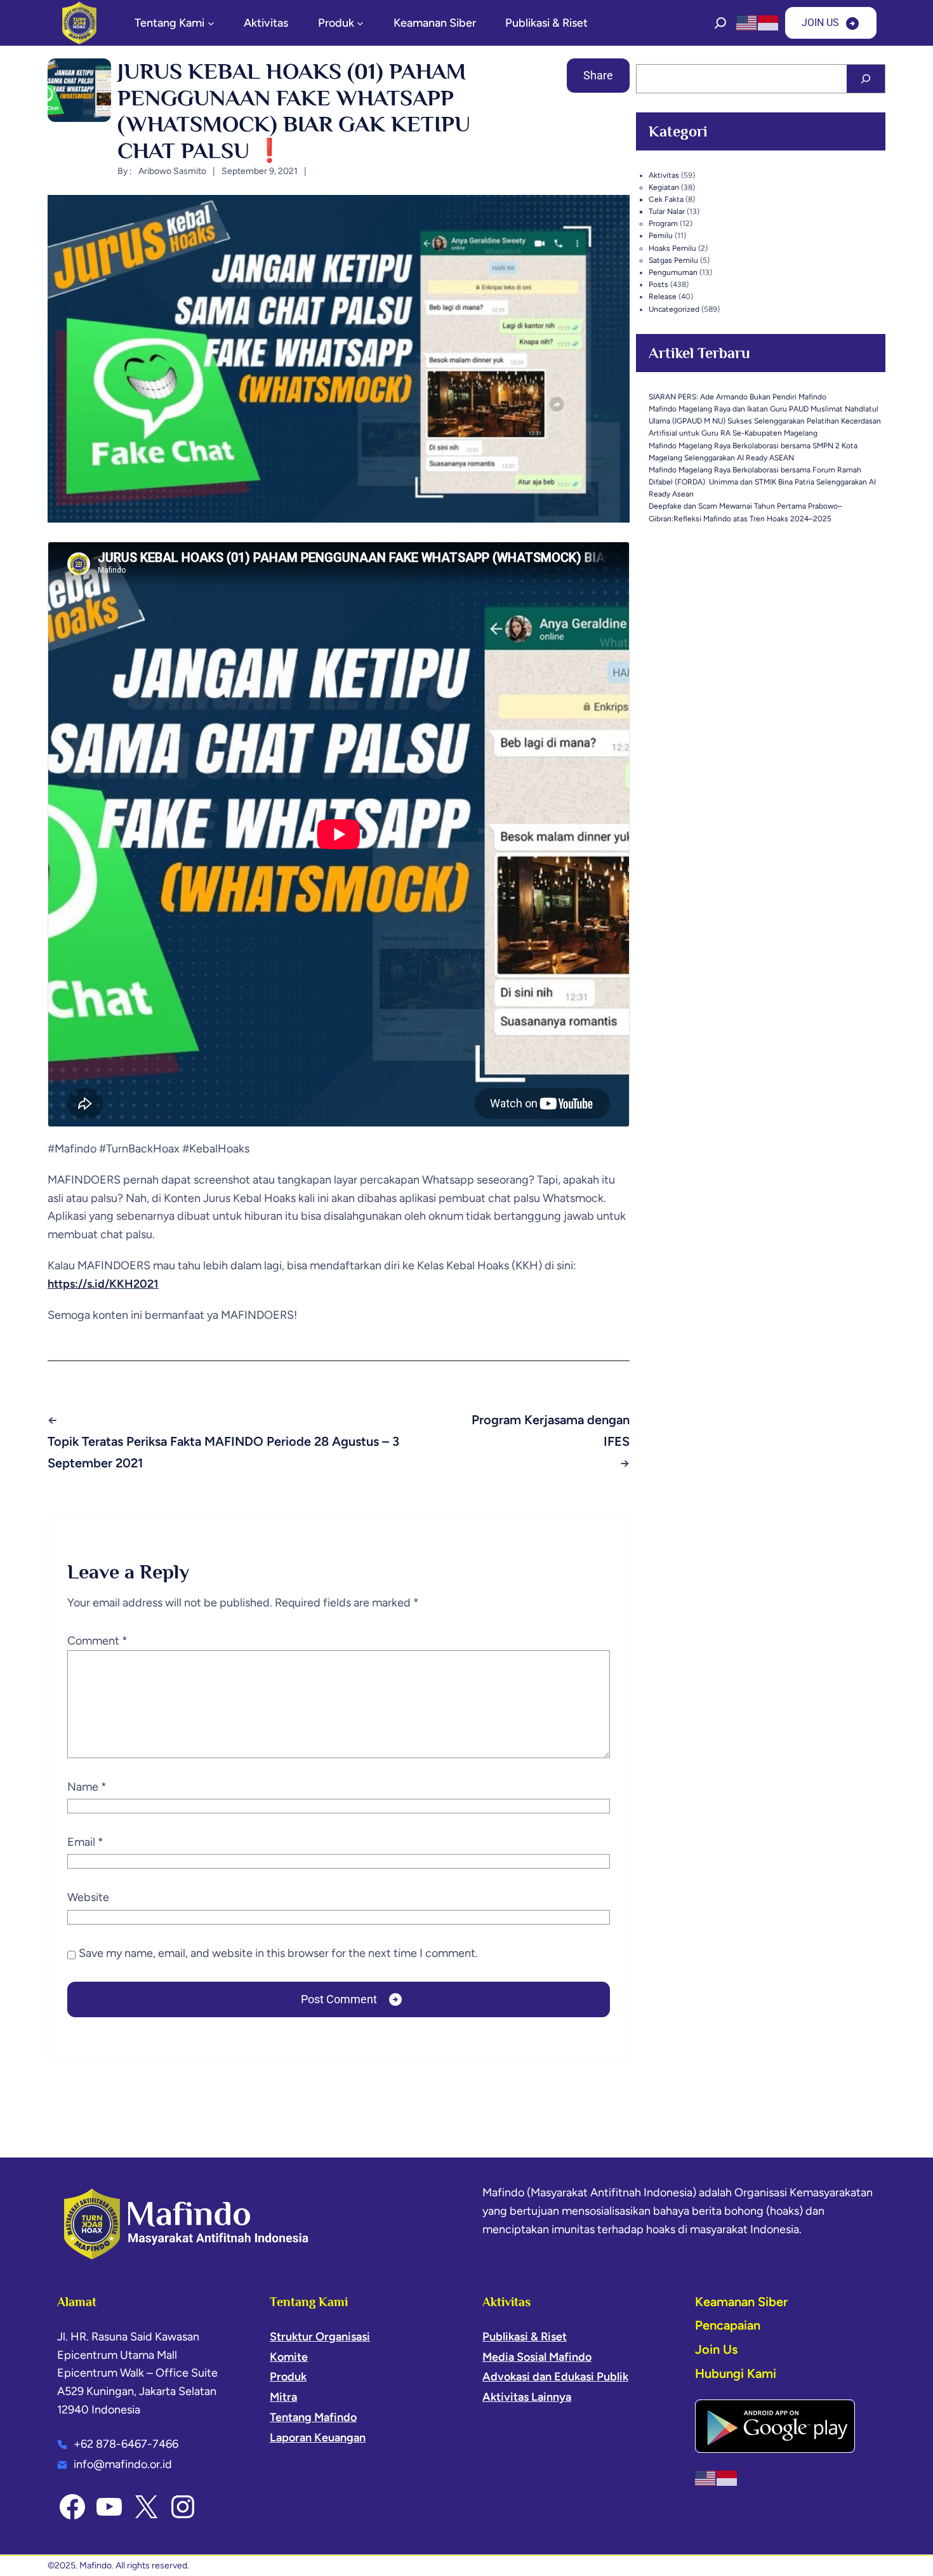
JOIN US (820, 23)
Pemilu (661, 236)
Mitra (283, 2397)
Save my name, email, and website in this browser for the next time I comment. (278, 1953)
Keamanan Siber (741, 2302)
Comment (97, 1641)
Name (87, 1787)
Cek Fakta (666, 199)
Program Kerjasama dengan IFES (551, 1431)
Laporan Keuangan (318, 2438)
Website (88, 1897)
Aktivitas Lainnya (527, 2397)
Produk (288, 2377)
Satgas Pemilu (673, 260)
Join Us (716, 2349)
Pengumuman (673, 272)
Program (663, 224)
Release (663, 297)
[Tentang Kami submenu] (211, 23)
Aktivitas (664, 175)
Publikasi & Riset (525, 2337)
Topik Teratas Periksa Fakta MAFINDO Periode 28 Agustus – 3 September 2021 (223, 1452)
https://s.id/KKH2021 (103, 1284)
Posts (658, 284)
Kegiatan (664, 187)
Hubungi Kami (736, 2373)
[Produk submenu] (360, 23)
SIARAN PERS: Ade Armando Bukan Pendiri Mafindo (738, 397)
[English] (747, 22)
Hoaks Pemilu (672, 248)
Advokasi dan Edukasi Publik (555, 2377)
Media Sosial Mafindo (537, 2357)
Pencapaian (728, 2325)
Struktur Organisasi (320, 2337)
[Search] (866, 79)
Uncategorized (674, 309)
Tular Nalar (667, 211)
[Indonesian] (769, 22)
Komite (289, 2357)
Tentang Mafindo (313, 2417)
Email (85, 1842)
